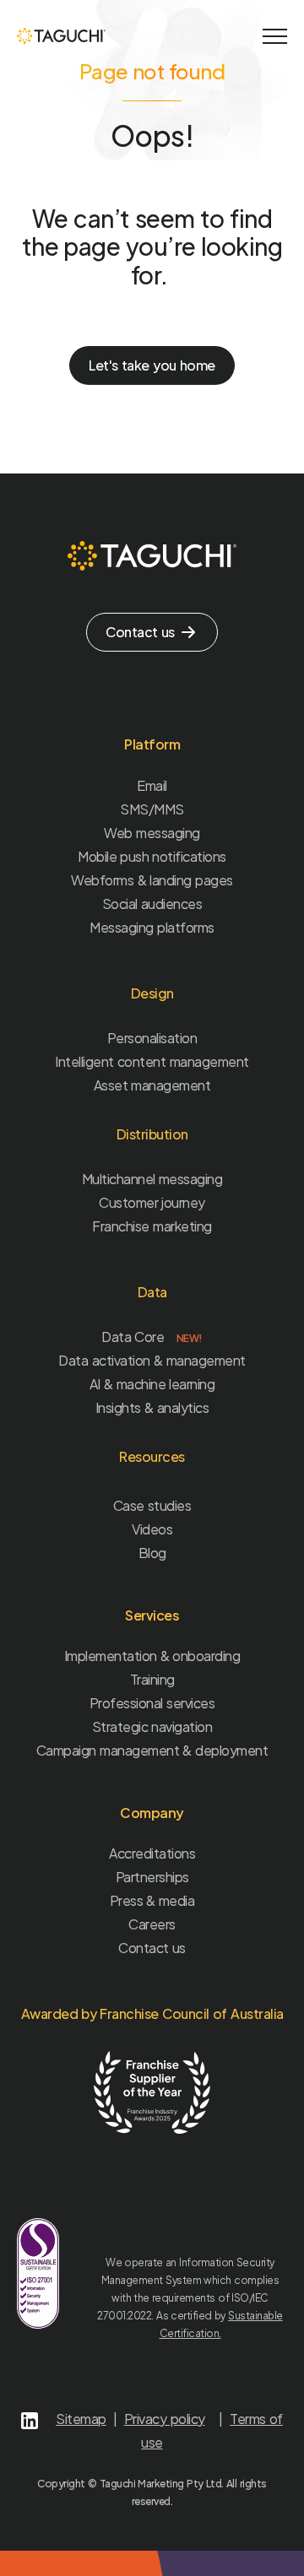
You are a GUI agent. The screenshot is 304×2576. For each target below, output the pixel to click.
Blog (152, 1553)
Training (152, 1679)
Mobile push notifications (152, 856)
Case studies (152, 1505)
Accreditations (152, 1853)
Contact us (152, 1948)
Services (152, 1615)
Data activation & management (152, 1360)
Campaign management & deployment (152, 1750)
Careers (152, 1924)
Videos (152, 1529)
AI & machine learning (152, 1384)
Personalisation (152, 1038)
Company (152, 1813)
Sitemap (81, 2419)
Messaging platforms (152, 927)
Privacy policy (165, 2419)
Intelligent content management (152, 1061)
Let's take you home (152, 365)
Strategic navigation (152, 1726)
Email (152, 785)
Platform (152, 744)
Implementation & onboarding (152, 1656)
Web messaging (152, 833)
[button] (275, 36)
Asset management (152, 1085)
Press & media (152, 1900)
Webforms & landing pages (152, 880)
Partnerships (152, 1877)
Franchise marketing (152, 1226)
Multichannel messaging (152, 1179)
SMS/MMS (152, 809)
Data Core (152, 1337)
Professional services (152, 1703)
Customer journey (152, 1202)
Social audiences (152, 904)
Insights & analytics (152, 1407)
